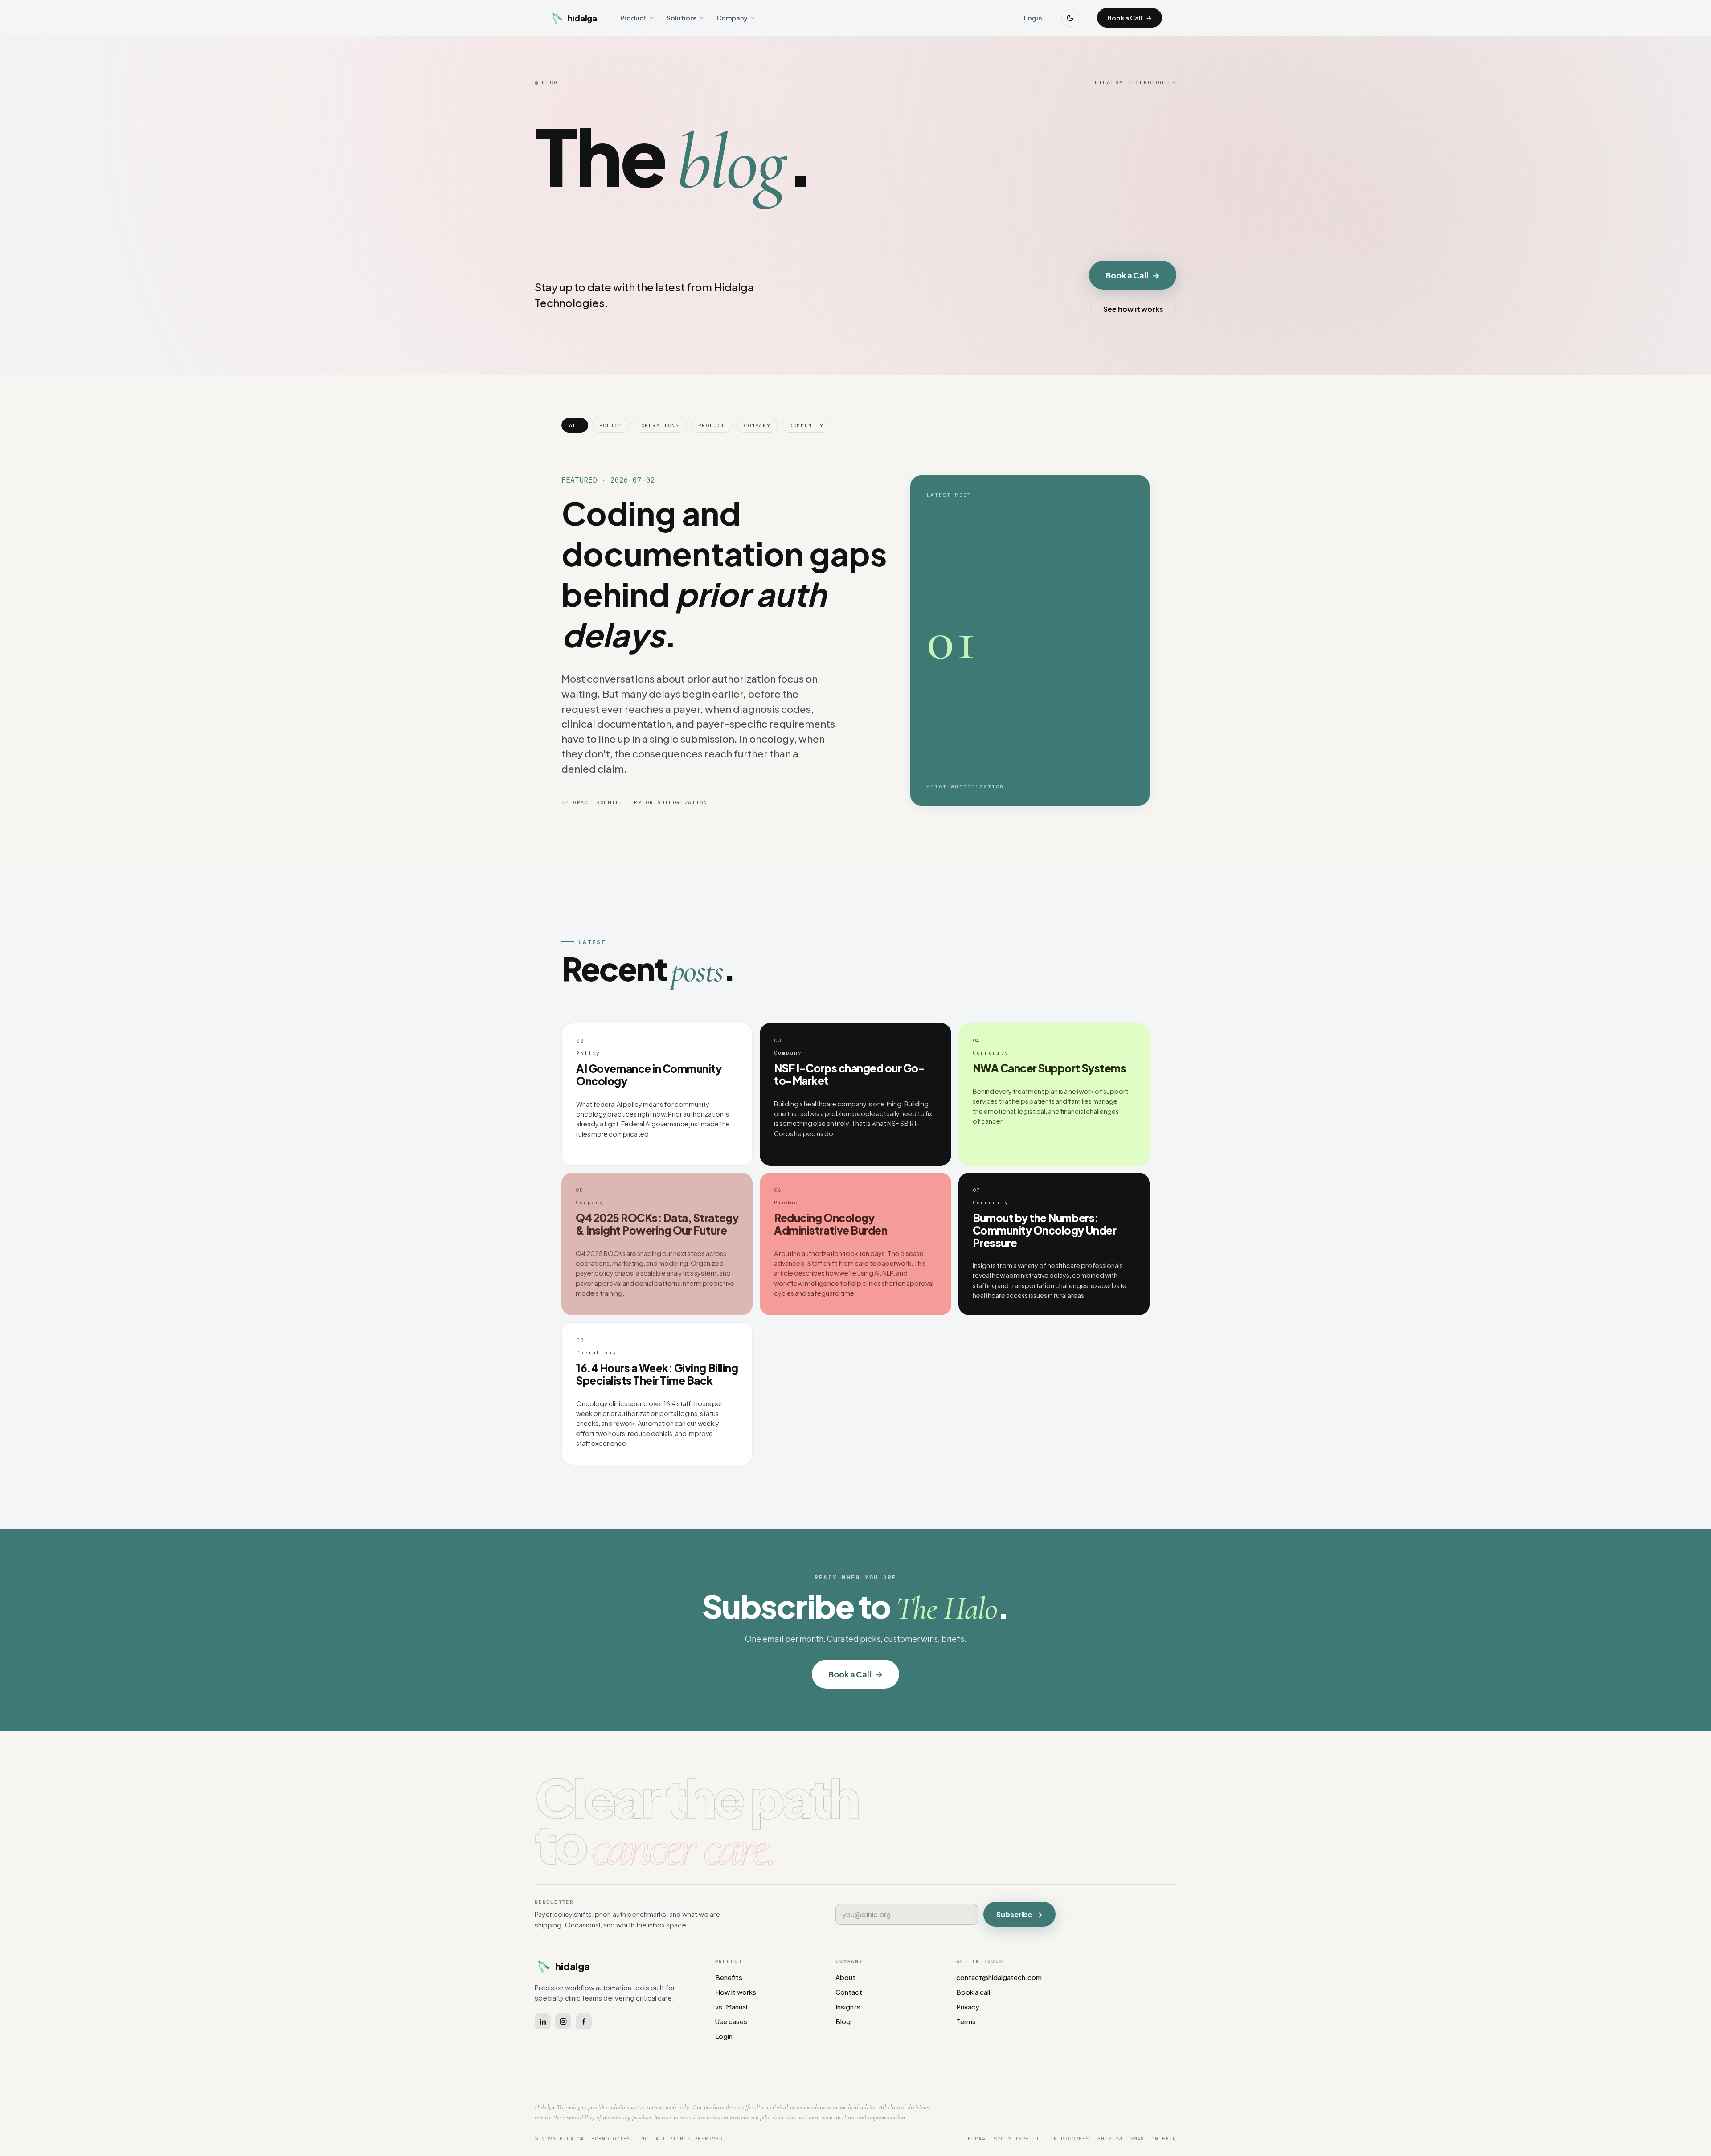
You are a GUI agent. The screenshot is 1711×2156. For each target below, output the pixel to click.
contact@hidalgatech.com (999, 1977)
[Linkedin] (543, 2021)
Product (633, 18)
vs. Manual (731, 2007)
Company (732, 18)
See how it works (1133, 309)
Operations (660, 425)
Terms (966, 2021)
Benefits (729, 1977)
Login (1033, 18)
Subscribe (1019, 1914)
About (845, 1977)
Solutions (682, 18)
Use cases (731, 2021)
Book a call (973, 1992)
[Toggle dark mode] (1070, 18)
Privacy (968, 2007)
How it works (736, 1992)
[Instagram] (563, 2021)
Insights (848, 2007)
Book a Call (1130, 18)
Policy (611, 425)
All (575, 425)
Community (806, 425)
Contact (849, 1992)
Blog (843, 2021)
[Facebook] (584, 2021)
